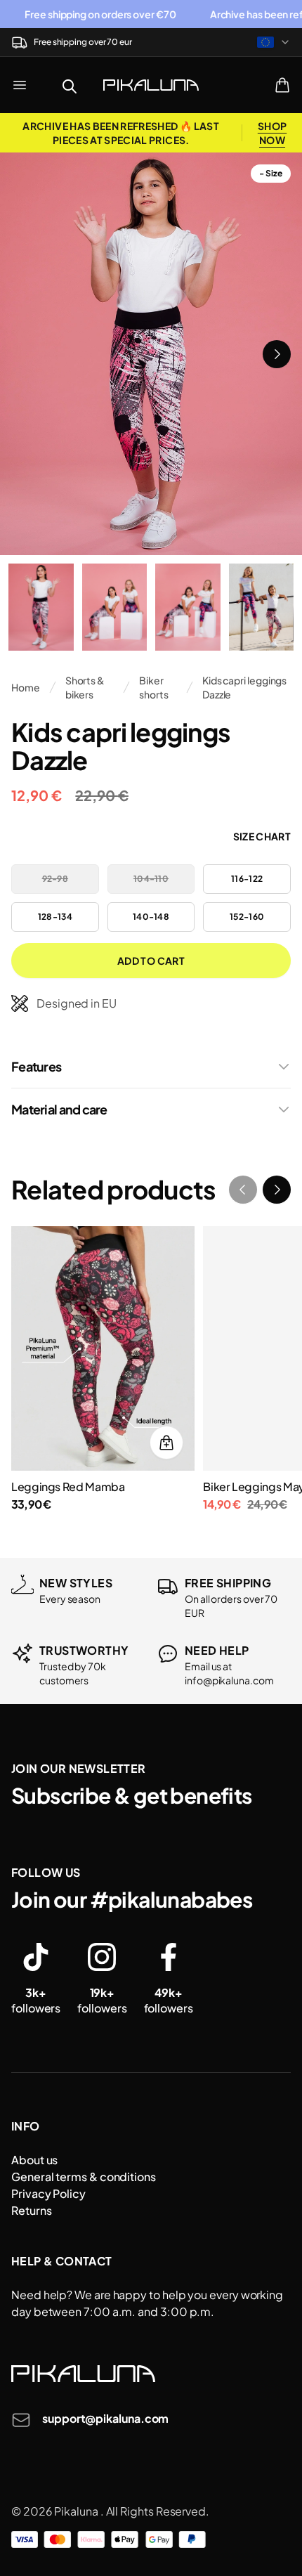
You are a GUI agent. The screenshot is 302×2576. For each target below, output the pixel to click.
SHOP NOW (272, 133)
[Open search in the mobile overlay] (70, 85)
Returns (31, 2210)
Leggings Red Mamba (68, 1487)
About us (34, 2160)
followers (36, 2000)
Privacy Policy (48, 2193)
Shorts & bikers (85, 687)
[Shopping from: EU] (274, 42)
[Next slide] (277, 354)
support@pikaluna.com (105, 2418)
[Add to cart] (166, 1443)
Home (26, 687)
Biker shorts (154, 687)
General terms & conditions (84, 2177)
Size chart (262, 836)
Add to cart (151, 961)
